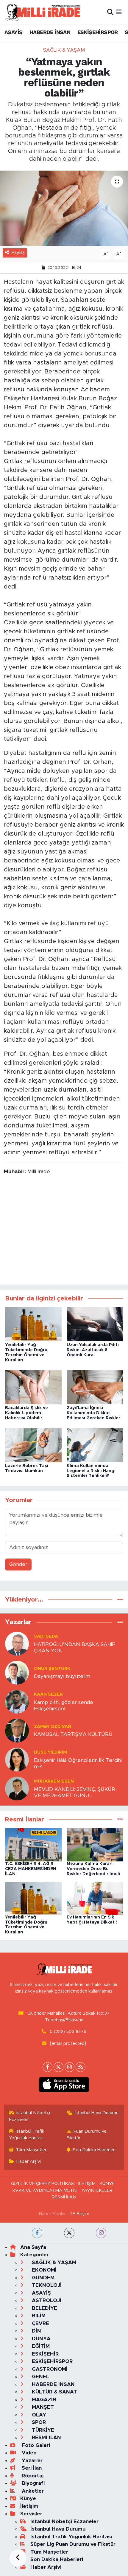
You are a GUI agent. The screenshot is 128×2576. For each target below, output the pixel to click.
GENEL (40, 2377)
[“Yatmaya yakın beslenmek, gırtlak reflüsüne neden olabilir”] (64, 208)
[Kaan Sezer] (17, 1701)
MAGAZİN (43, 2400)
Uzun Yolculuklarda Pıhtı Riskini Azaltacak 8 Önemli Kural (93, 1350)
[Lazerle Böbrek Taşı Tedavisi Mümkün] (33, 1445)
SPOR (38, 2422)
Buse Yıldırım (50, 1752)
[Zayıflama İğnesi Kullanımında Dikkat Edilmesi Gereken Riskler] (95, 1387)
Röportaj (32, 2476)
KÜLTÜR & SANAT (54, 2392)
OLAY (38, 2415)
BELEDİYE (44, 2308)
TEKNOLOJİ (46, 2285)
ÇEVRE (40, 2323)
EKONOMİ (43, 2270)
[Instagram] (70, 2067)
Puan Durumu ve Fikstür (87, 2135)
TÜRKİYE (42, 2430)
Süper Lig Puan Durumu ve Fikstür (73, 2544)
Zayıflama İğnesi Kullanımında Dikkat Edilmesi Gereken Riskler (93, 1413)
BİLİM (38, 2316)
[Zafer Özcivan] (17, 1730)
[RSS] (81, 2067)
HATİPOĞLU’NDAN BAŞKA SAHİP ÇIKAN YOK (75, 1648)
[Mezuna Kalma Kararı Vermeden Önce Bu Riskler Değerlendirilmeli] (95, 1845)
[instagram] (101, 2233)
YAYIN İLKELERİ (97, 2190)
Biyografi (32, 2483)
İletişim (29, 2506)
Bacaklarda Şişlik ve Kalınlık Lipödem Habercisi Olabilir (26, 1413)
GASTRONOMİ (49, 2369)
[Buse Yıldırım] (17, 1759)
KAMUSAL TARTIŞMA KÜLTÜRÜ (73, 1734)
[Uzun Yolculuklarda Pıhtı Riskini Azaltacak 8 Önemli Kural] (95, 1324)
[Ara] (110, 12)
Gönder (18, 1564)
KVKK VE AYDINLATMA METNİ (45, 2190)
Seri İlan (31, 2468)
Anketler (32, 2491)
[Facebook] (47, 2067)
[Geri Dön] (18, 2558)
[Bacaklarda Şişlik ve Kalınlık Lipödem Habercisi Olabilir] (33, 1387)
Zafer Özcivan (53, 1727)
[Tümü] (120, 1600)
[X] (58, 2067)
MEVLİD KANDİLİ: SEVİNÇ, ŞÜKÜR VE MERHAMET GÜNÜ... (75, 1792)
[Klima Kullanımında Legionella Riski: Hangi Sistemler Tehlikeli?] (95, 1445)
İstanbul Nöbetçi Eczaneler (30, 2116)
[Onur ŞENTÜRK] (17, 1672)
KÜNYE (107, 2184)
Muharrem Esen (54, 1781)
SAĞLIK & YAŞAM (64, 50)
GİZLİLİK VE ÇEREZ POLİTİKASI (43, 2184)
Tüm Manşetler (31, 2150)
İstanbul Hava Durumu (97, 2113)
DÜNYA (40, 2339)
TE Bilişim (79, 2214)
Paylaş (18, 253)
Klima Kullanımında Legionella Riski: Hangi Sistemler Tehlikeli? (91, 1471)
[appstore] (64, 2086)
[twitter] (69, 2233)
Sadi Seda (46, 1636)
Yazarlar (31, 2461)
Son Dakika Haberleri (94, 2150)
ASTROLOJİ (46, 2300)
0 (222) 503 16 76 (68, 2032)
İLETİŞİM (87, 2184)
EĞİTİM (40, 2346)
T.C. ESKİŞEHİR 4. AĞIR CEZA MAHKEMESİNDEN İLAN (31, 1869)
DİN (36, 2331)
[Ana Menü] (119, 12)
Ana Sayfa (33, 2247)
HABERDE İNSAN (50, 32)
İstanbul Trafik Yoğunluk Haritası (27, 2135)
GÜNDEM (42, 2278)
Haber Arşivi (29, 2162)
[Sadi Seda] (17, 1643)
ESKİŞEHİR (45, 2354)
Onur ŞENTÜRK (52, 1669)
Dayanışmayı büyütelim (62, 1676)
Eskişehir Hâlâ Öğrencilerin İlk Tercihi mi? (78, 1763)
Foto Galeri (35, 2445)
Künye (28, 2498)
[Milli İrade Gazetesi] (42, 12)
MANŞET (42, 2407)
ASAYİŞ (13, 32)
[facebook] (37, 2233)
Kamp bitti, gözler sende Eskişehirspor (64, 1705)
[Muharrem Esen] (17, 1788)
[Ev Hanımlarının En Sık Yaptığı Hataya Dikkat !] (95, 1898)
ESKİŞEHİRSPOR (98, 32)
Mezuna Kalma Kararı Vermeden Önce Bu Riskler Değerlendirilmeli (93, 1869)
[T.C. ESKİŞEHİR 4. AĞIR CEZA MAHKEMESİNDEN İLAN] (33, 1845)
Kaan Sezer (48, 1694)
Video (28, 2453)
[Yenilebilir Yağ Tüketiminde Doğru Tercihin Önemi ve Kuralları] (33, 1324)
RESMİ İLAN (64, 2197)
